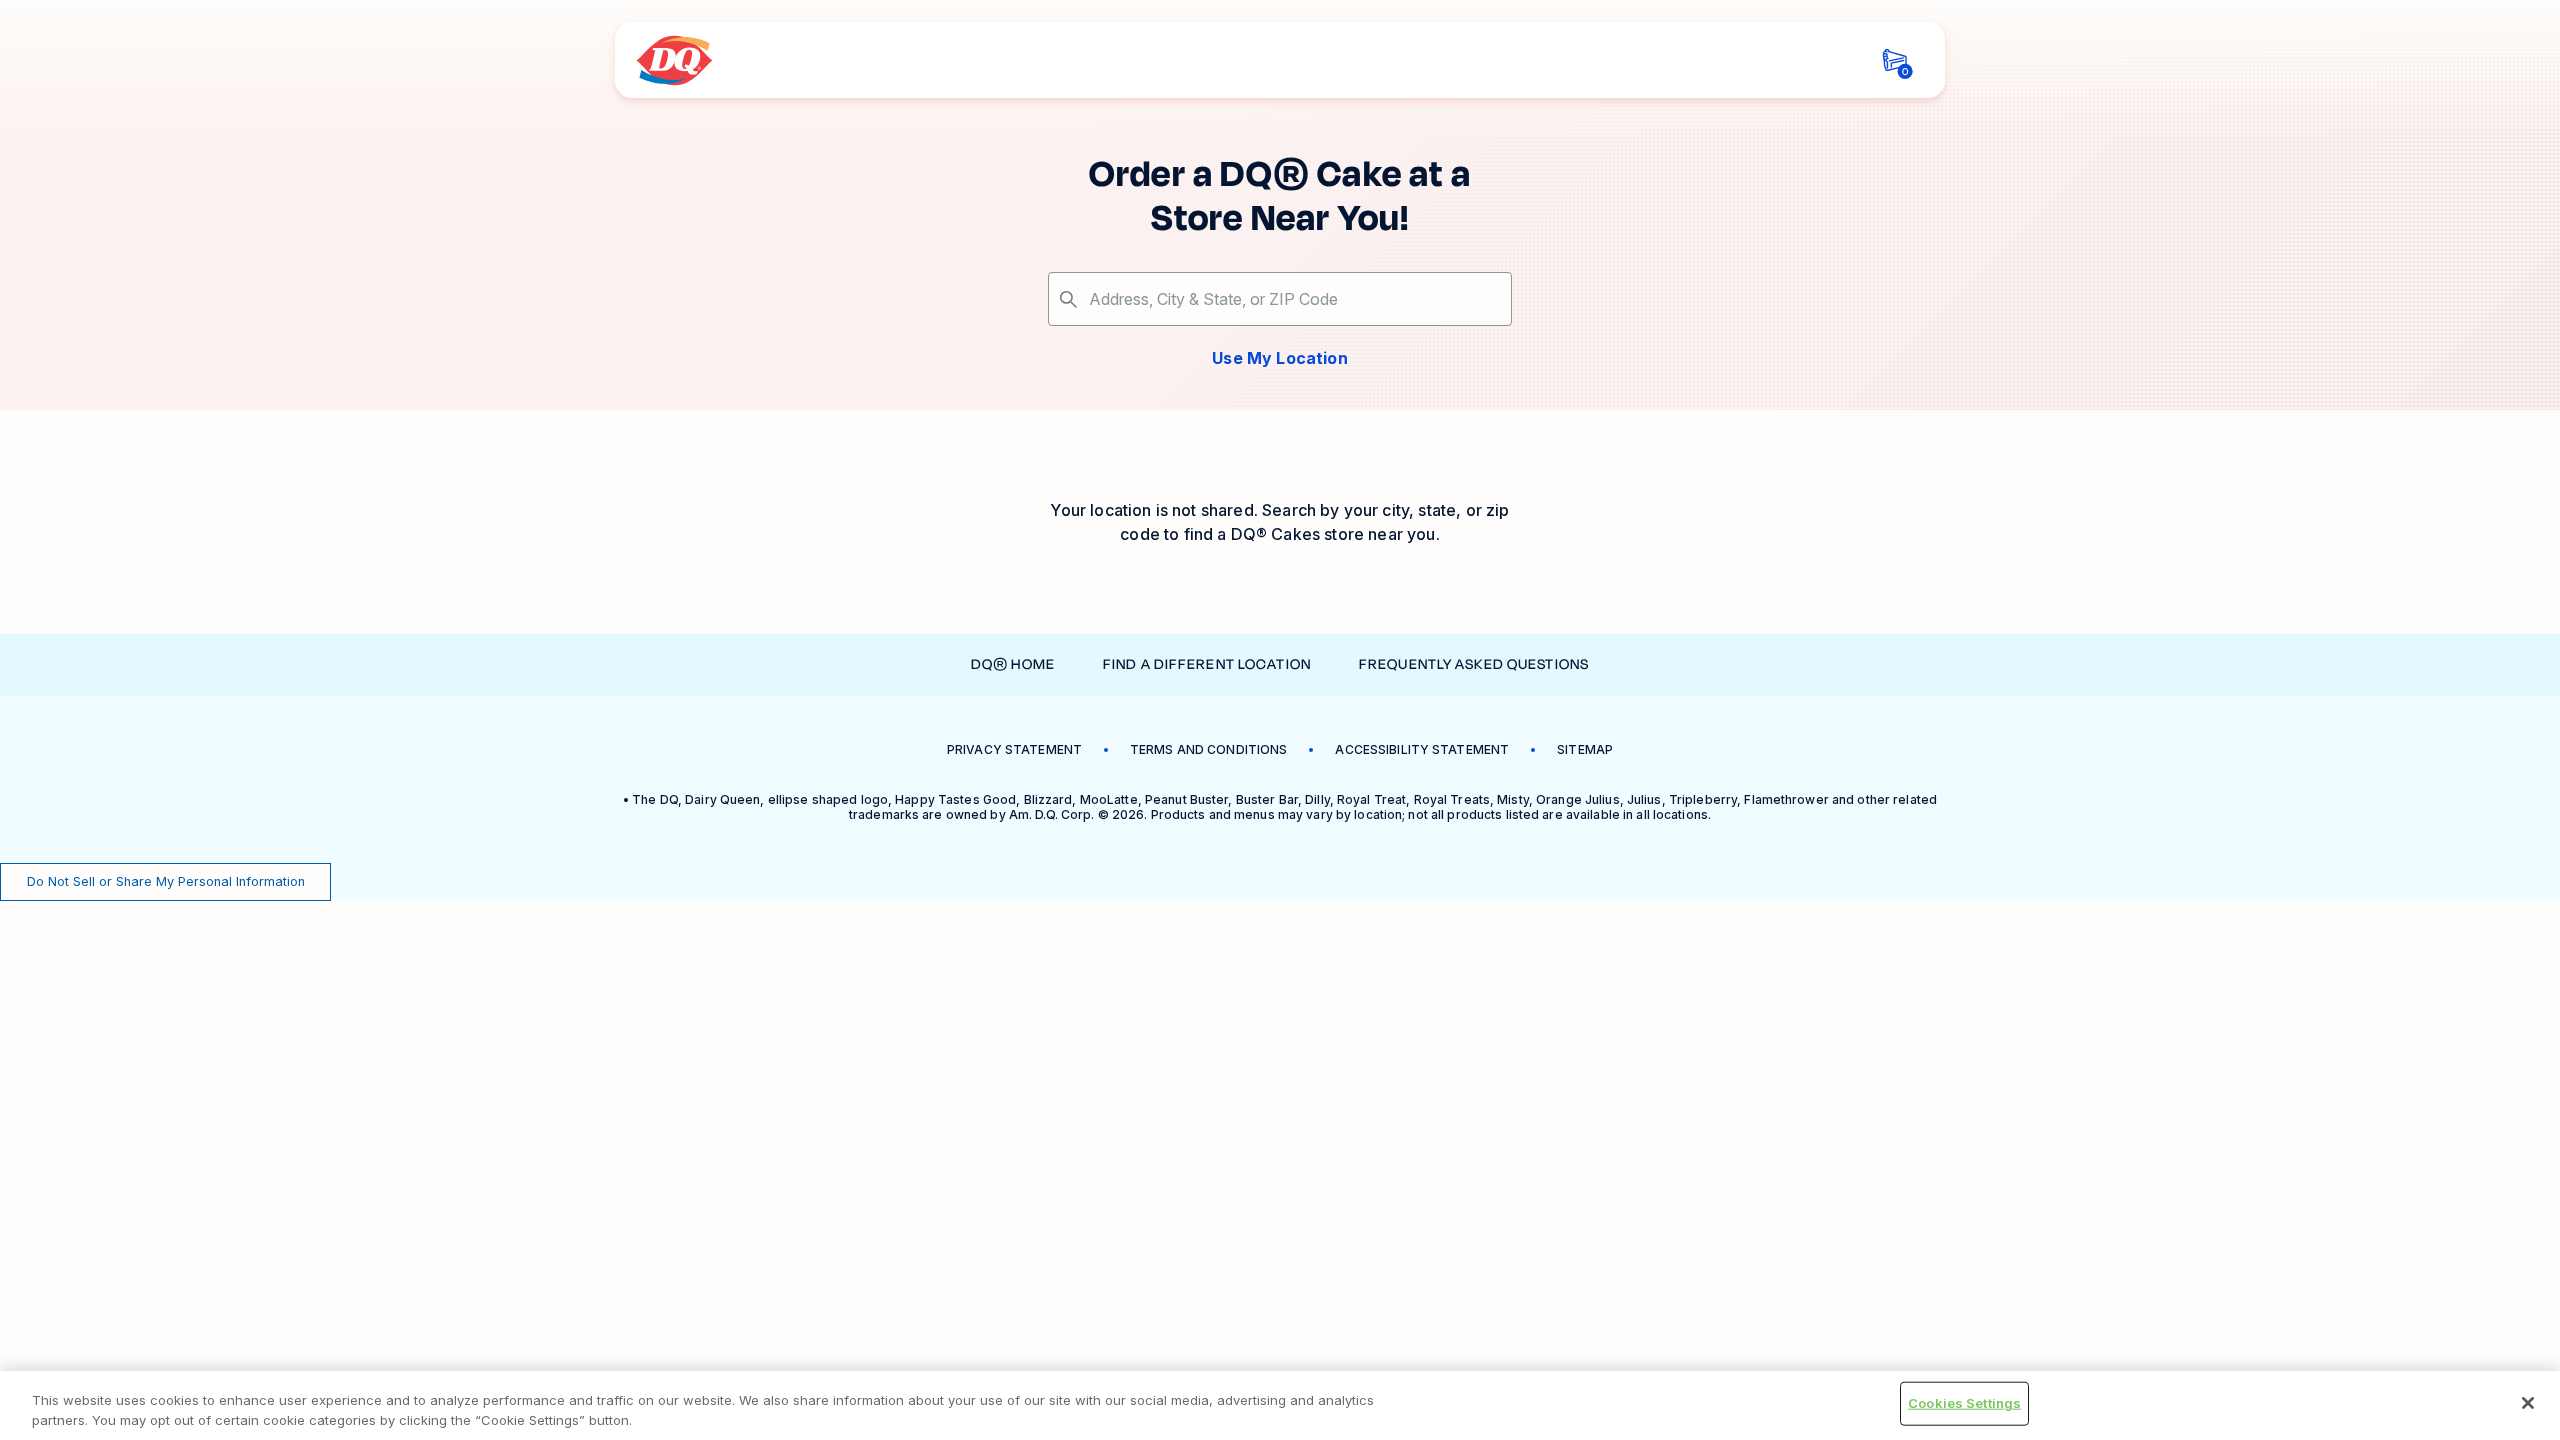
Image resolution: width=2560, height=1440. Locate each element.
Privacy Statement (1014, 749)
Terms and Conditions (1208, 749)
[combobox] (1280, 299)
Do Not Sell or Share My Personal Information (166, 881)
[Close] (2528, 1403)
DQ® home (1013, 664)
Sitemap (1585, 749)
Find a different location (1207, 664)
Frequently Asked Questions (1474, 664)
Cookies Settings (1964, 1403)
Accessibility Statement (1422, 749)
